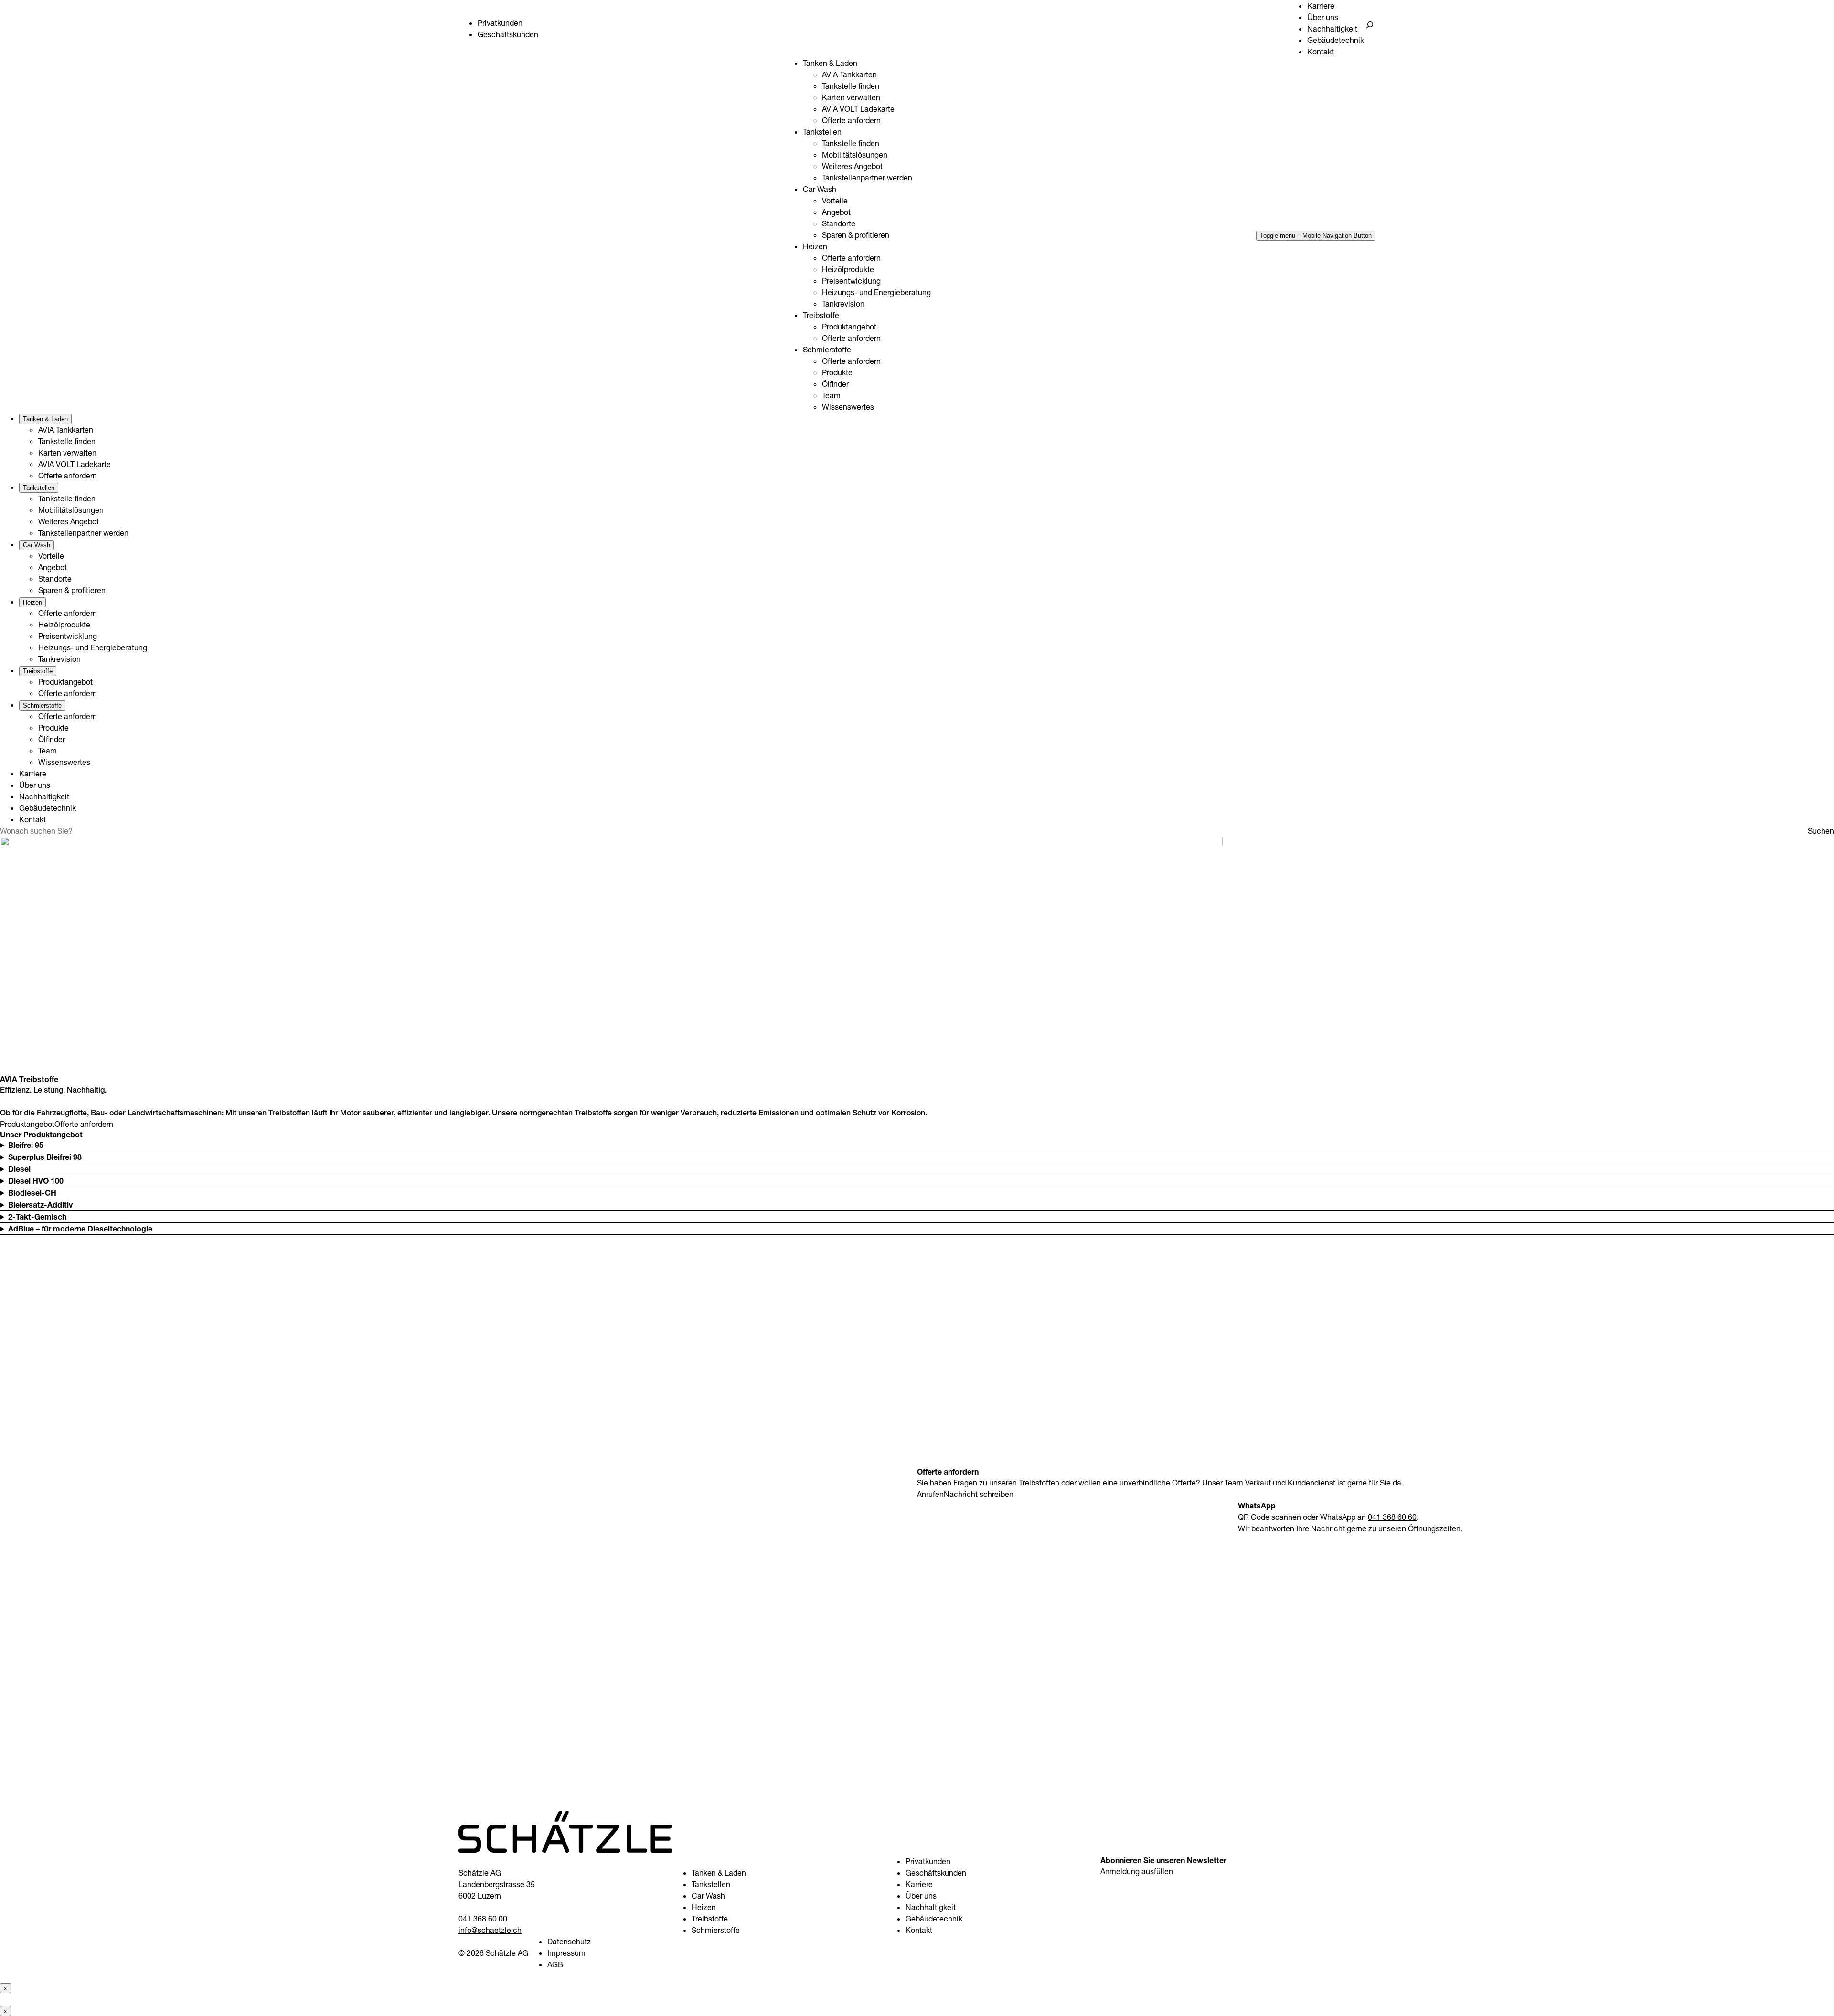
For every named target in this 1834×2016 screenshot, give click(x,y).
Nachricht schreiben (979, 1494)
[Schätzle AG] (565, 1850)
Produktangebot (27, 1124)
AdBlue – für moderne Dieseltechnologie (80, 1229)
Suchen (1821, 831)
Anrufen (930, 1494)
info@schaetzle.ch (490, 1930)
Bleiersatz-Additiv (40, 1205)
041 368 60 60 (1392, 1517)
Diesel (19, 1169)
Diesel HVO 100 (36, 1181)
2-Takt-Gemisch (37, 1217)
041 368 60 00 (483, 1919)
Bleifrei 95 (26, 1145)
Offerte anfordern (84, 1124)
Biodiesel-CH (32, 1193)
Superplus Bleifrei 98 (45, 1157)
